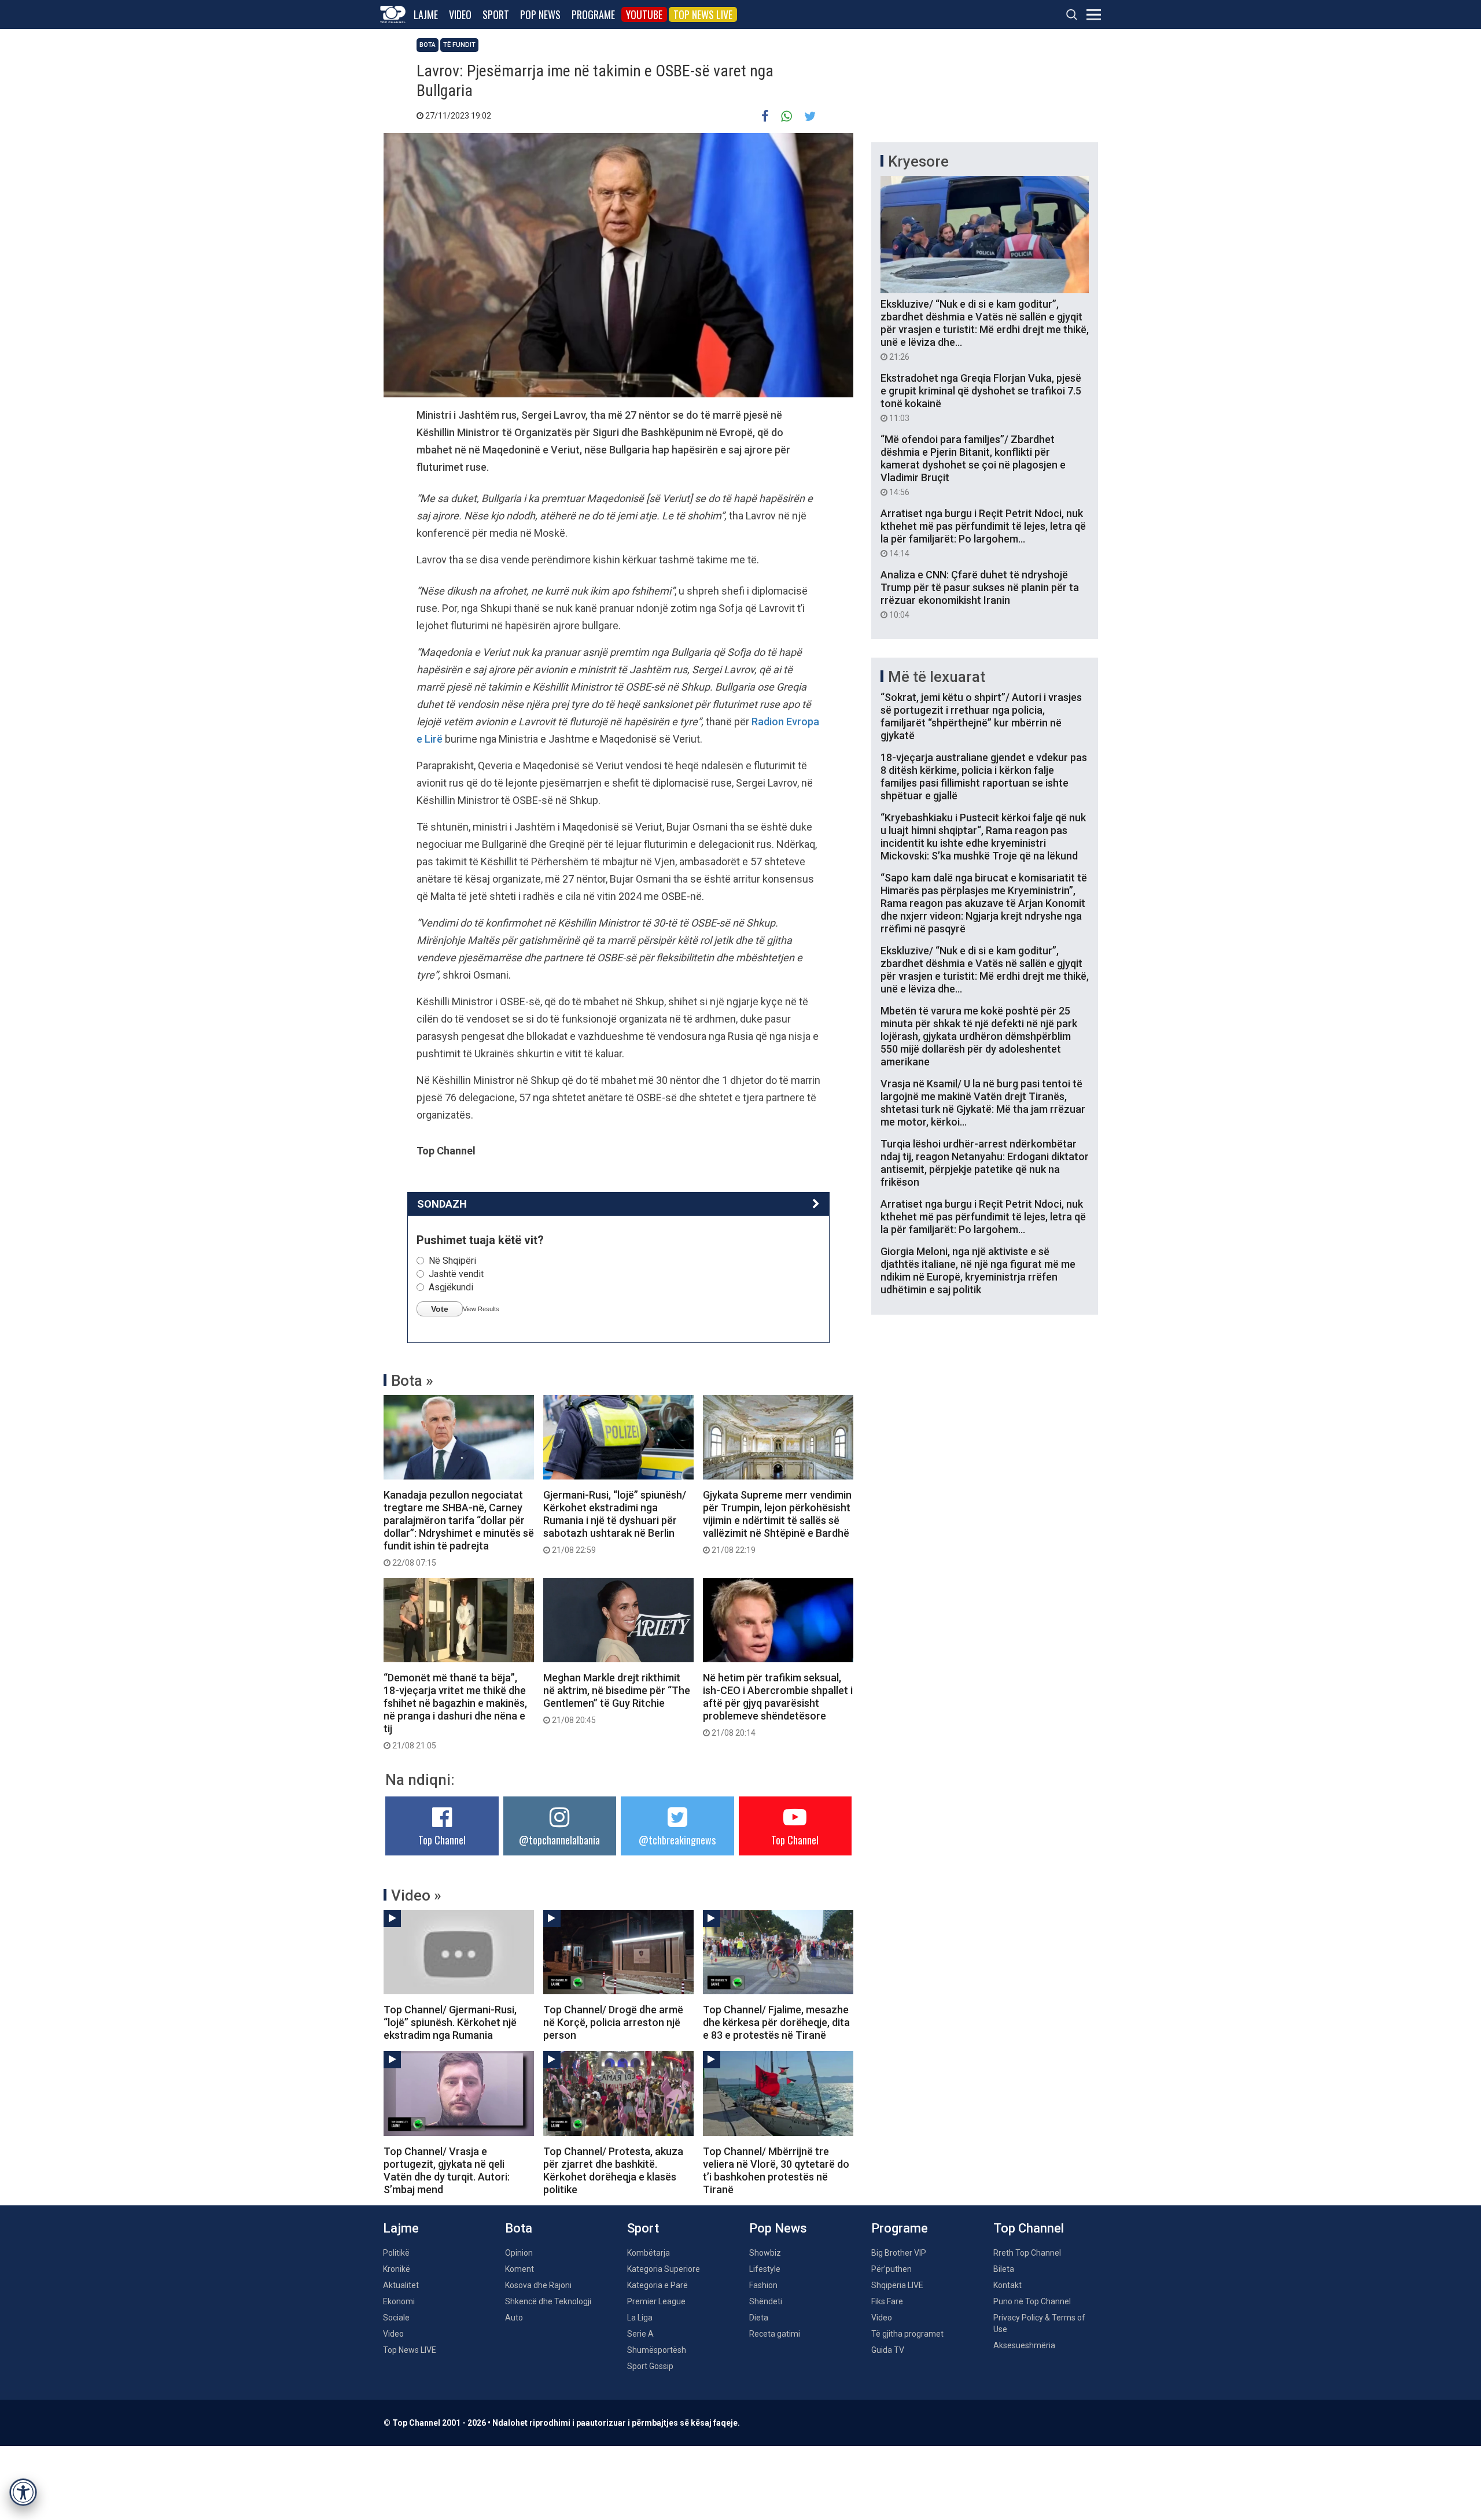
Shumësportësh (657, 2350)
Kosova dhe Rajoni (538, 2285)
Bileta (1004, 2269)
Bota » (412, 1381)
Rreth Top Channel (1027, 2253)
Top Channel (442, 1840)
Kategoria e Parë (657, 2285)
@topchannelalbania (559, 1840)
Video (460, 14)
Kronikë (397, 2269)
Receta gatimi (775, 2334)
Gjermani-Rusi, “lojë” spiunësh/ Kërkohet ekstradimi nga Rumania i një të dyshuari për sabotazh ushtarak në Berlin (615, 1522)
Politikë (396, 2253)
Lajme (426, 14)
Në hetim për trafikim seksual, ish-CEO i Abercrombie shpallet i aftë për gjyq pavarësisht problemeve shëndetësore (778, 1704)
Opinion (519, 2253)
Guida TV (888, 2350)
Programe (593, 14)
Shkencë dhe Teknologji (548, 2301)
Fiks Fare (887, 2301)
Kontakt (1007, 2285)
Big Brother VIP (899, 2253)
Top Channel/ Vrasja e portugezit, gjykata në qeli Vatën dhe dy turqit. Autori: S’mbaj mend (447, 2170)
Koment (520, 2269)
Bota (428, 45)
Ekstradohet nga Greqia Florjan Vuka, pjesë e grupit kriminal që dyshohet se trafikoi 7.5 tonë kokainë (981, 397)
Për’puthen (891, 2269)
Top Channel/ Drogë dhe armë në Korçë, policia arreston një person (613, 2022)
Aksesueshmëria (1024, 2345)
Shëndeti (766, 2301)
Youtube (644, 14)
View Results (481, 1309)
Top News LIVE (703, 14)
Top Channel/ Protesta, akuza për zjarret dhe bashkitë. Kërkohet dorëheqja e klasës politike (613, 2170)
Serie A (640, 2334)
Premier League (656, 2301)
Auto (514, 2318)
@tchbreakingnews (677, 1840)
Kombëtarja (649, 2253)
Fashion (763, 2285)
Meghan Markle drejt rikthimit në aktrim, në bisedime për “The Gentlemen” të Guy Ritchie (617, 1698)
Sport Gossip (650, 2366)
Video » (416, 1895)
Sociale (396, 2318)
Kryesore (918, 161)
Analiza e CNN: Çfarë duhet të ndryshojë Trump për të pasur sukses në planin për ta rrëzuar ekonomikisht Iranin (980, 594)
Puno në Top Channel (1032, 2301)
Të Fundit (459, 45)
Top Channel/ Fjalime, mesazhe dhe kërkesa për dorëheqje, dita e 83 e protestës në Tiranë (776, 2022)
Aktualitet (401, 2285)
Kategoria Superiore (664, 2269)
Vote (440, 1309)
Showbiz (765, 2253)
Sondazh (442, 1204)
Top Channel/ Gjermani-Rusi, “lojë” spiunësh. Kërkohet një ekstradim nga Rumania (450, 2022)
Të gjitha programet (907, 2334)
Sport (496, 14)
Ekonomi (399, 2301)
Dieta (759, 2318)
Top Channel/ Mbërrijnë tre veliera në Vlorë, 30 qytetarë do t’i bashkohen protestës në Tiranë (776, 2170)
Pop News (540, 14)
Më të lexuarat (937, 677)
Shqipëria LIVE (897, 2285)
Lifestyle (765, 2269)
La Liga (640, 2318)
